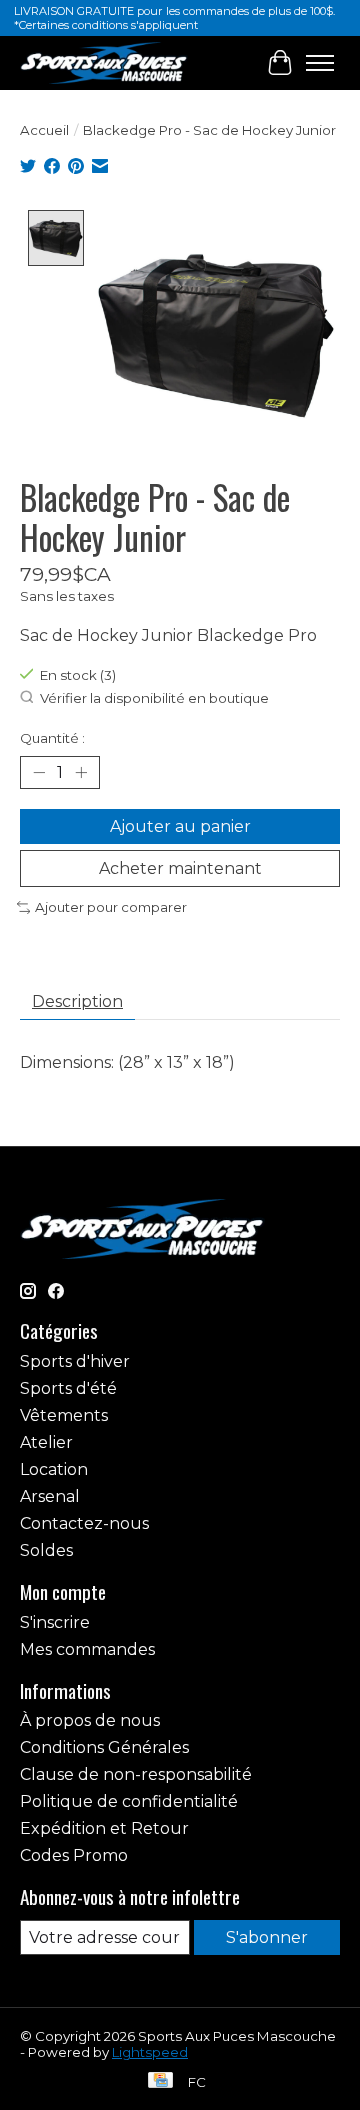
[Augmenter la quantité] (81, 772)
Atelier (46, 1442)
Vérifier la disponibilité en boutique (154, 698)
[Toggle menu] (320, 63)
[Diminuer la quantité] (39, 772)
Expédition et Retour (104, 1828)
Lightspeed (150, 2052)
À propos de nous (90, 1720)
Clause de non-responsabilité (136, 1774)
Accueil (44, 130)
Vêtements (64, 1415)
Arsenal (50, 1496)
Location (54, 1469)
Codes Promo (74, 1855)
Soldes (46, 1550)
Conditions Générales (104, 1747)
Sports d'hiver (75, 1361)
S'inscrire (55, 1622)
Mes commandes (87, 1649)
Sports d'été (68, 1388)
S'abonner (267, 1937)
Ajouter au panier (180, 826)
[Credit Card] (160, 2081)
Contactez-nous (84, 1523)
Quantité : (52, 738)
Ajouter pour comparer (111, 907)
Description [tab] (77, 1001)
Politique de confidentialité (129, 1801)
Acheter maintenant (180, 868)
